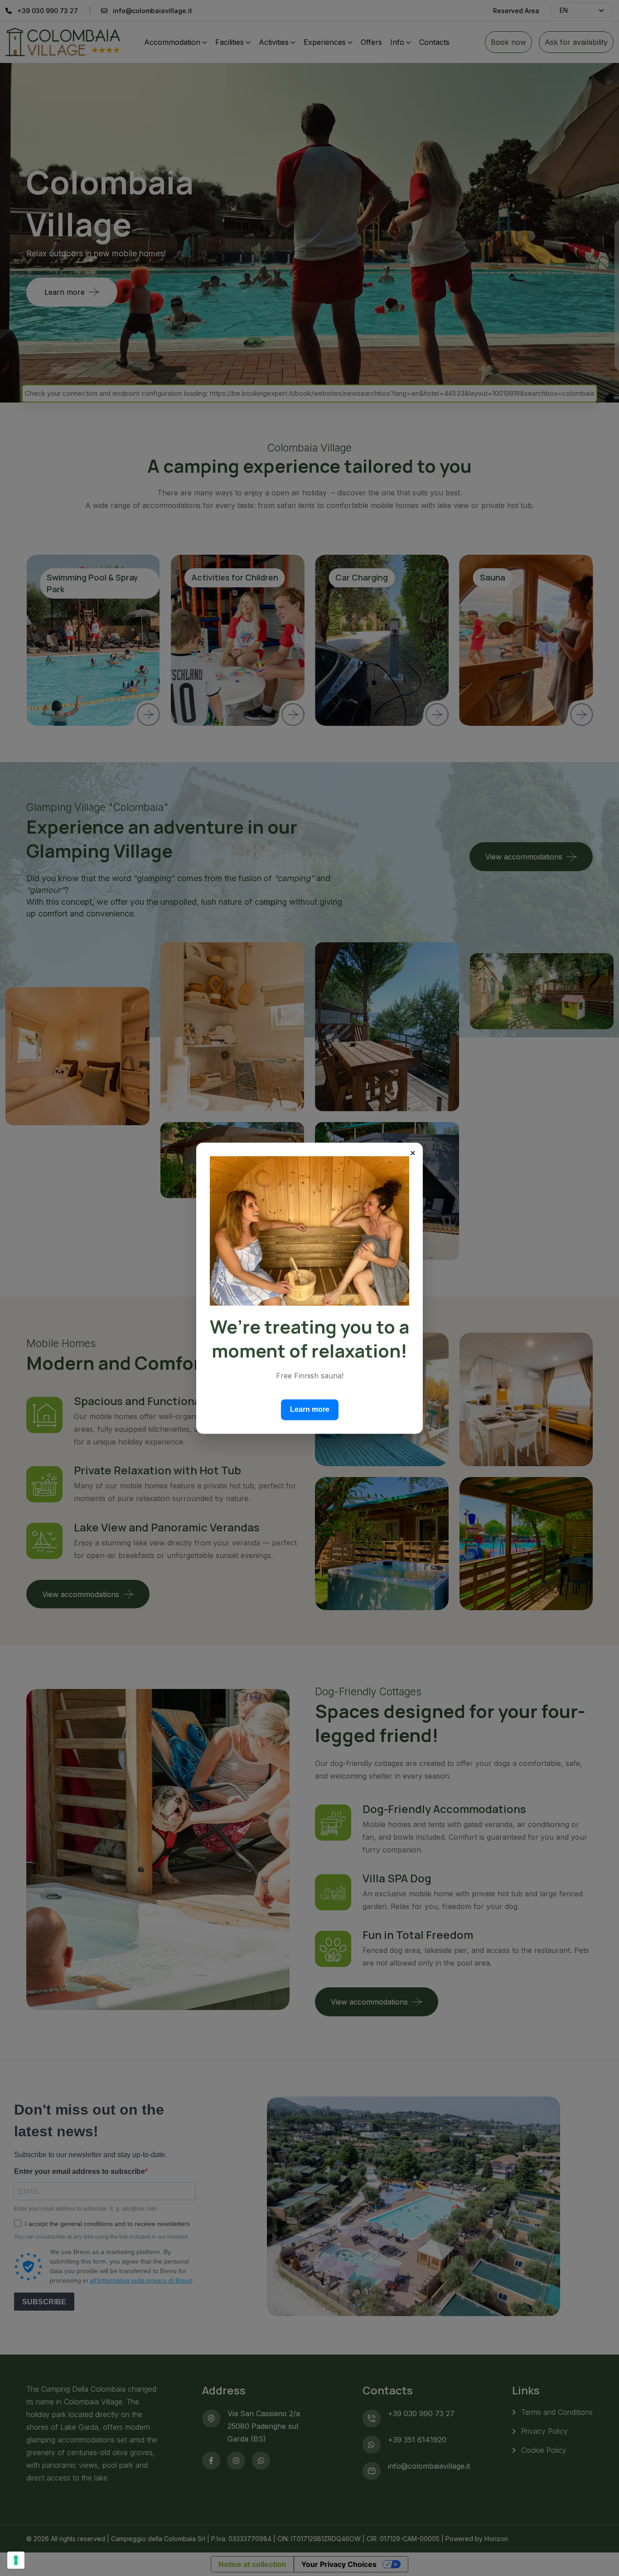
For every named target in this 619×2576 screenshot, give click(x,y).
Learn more (310, 1409)
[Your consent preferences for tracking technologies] (16, 2560)
